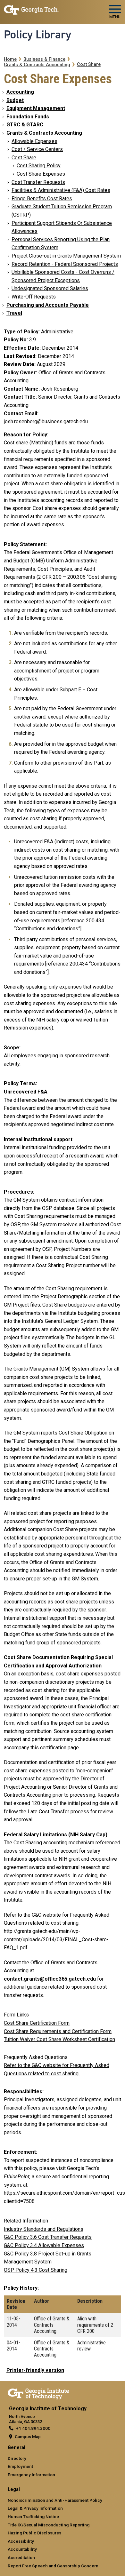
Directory (17, 2458)
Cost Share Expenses (41, 174)
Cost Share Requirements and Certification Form (58, 2031)
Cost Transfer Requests (38, 182)
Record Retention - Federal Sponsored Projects (65, 264)
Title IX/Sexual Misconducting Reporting (49, 2525)
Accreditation (21, 2557)
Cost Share (89, 64)
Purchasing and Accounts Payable (48, 305)
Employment (20, 2466)
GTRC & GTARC (25, 125)
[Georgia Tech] (38, 2393)
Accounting (20, 92)
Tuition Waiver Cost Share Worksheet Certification (59, 2039)
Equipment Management (36, 108)
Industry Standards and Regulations (44, 2229)
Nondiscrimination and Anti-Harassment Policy (55, 2500)
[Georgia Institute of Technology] (31, 9)
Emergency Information (31, 2475)
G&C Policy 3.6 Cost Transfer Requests (48, 2237)
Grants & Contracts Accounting (37, 65)
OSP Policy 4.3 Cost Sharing (36, 2270)
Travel (14, 313)
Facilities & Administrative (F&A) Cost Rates (61, 190)
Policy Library (37, 35)
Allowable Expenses (34, 141)
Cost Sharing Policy (39, 166)
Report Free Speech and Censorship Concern (53, 2566)
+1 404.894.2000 (33, 2428)
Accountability (22, 2549)
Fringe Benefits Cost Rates (42, 199)
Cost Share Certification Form (37, 2023)
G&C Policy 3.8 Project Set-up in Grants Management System (48, 2258)
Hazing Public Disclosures (34, 2533)
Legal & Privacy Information (35, 2508)
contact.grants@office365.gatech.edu (50, 1979)
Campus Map (28, 2437)
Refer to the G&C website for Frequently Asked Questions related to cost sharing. (57, 2069)
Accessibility (21, 2541)
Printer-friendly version (35, 2370)
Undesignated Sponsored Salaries (50, 288)
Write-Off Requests (34, 297)
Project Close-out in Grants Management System (66, 256)
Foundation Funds (28, 117)
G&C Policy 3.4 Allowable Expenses (44, 2245)
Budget (15, 100)
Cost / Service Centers (37, 149)
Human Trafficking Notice (33, 2516)
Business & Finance (44, 59)
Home (10, 59)
